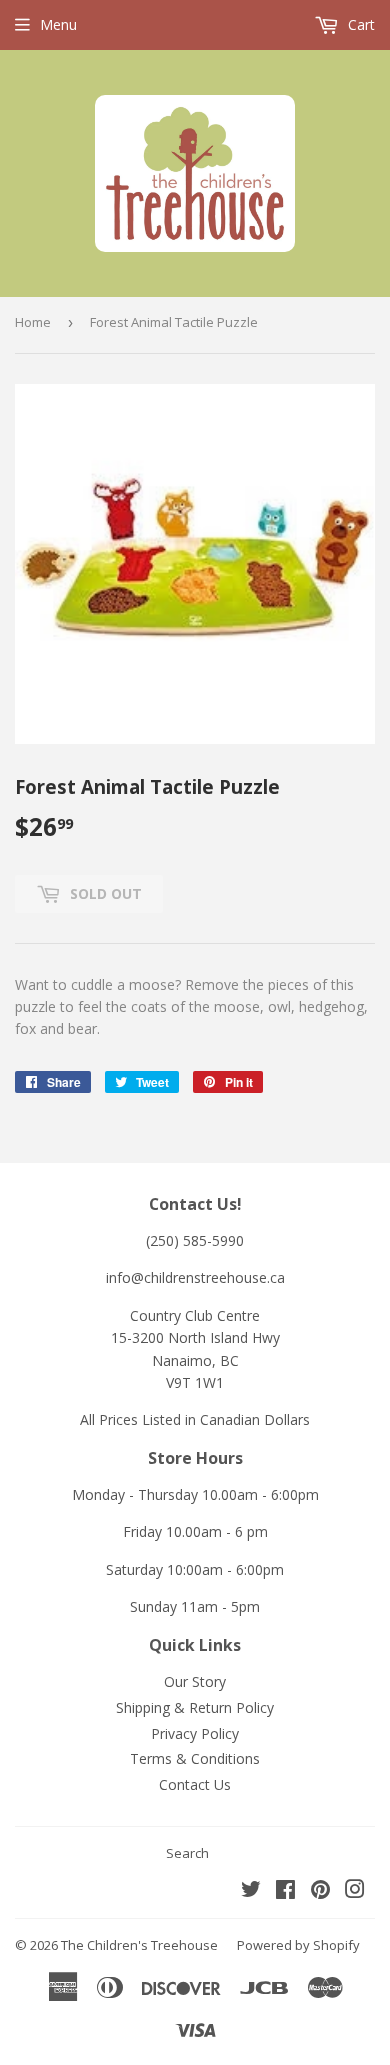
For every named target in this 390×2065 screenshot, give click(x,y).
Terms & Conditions (195, 1758)
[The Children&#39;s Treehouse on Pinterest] (320, 1891)
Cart (359, 24)
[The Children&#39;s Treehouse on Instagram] (355, 1891)
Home (33, 322)
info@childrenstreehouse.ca (195, 1277)
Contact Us (195, 1784)
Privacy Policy (195, 1733)
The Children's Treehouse (139, 1945)
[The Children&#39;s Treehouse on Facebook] (285, 1891)
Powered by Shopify (298, 1945)
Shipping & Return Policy (195, 1707)
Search (187, 1853)
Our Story (195, 1681)
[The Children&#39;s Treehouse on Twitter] (251, 1891)
